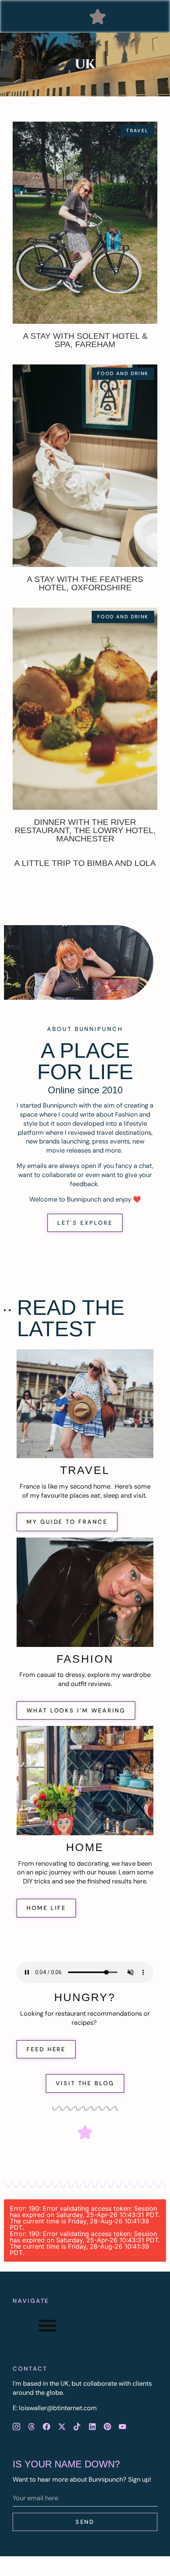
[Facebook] (47, 2426)
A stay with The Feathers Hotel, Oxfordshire (85, 583)
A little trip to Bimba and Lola (85, 863)
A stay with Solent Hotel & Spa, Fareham (85, 340)
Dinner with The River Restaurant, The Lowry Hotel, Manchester (85, 830)
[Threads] (31, 2426)
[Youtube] (123, 2426)
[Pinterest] (107, 2426)
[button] (98, 17)
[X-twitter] (62, 2426)
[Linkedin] (92, 2426)
